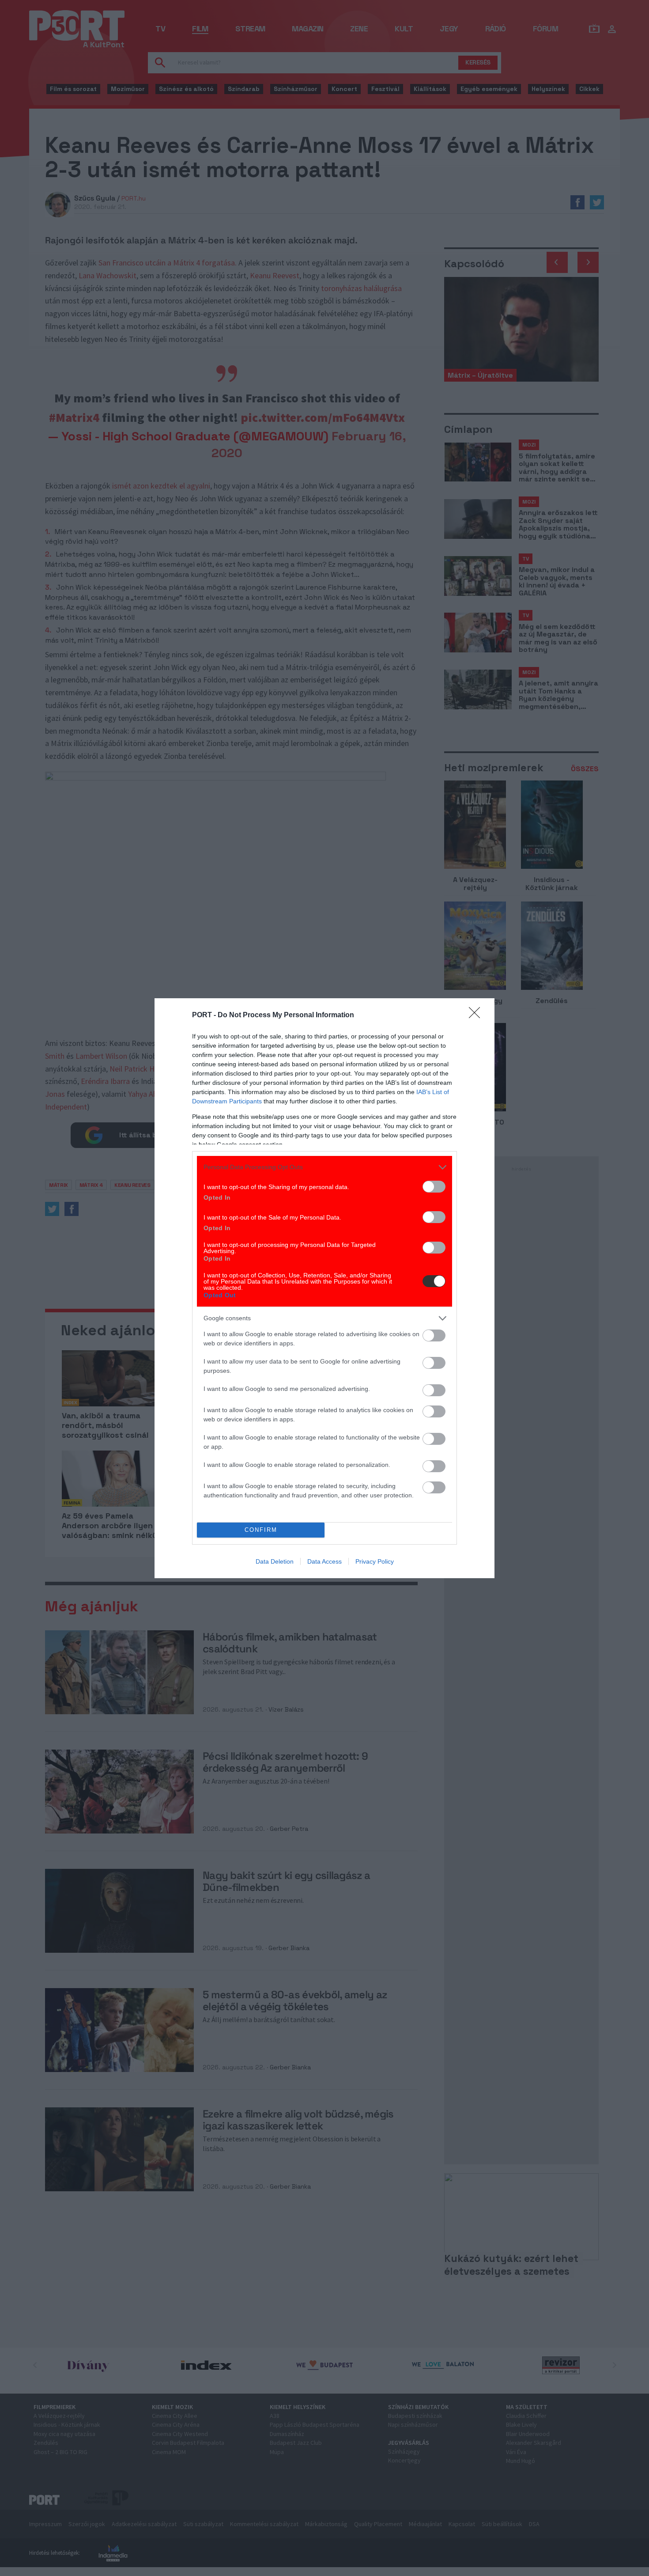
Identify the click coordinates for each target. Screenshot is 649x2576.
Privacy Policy (375, 1561)
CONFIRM (261, 1530)
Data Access (324, 1561)
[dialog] (324, 1288)
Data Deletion (275, 1561)
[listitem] (324, 1167)
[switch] (434, 1187)
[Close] (477, 1015)
